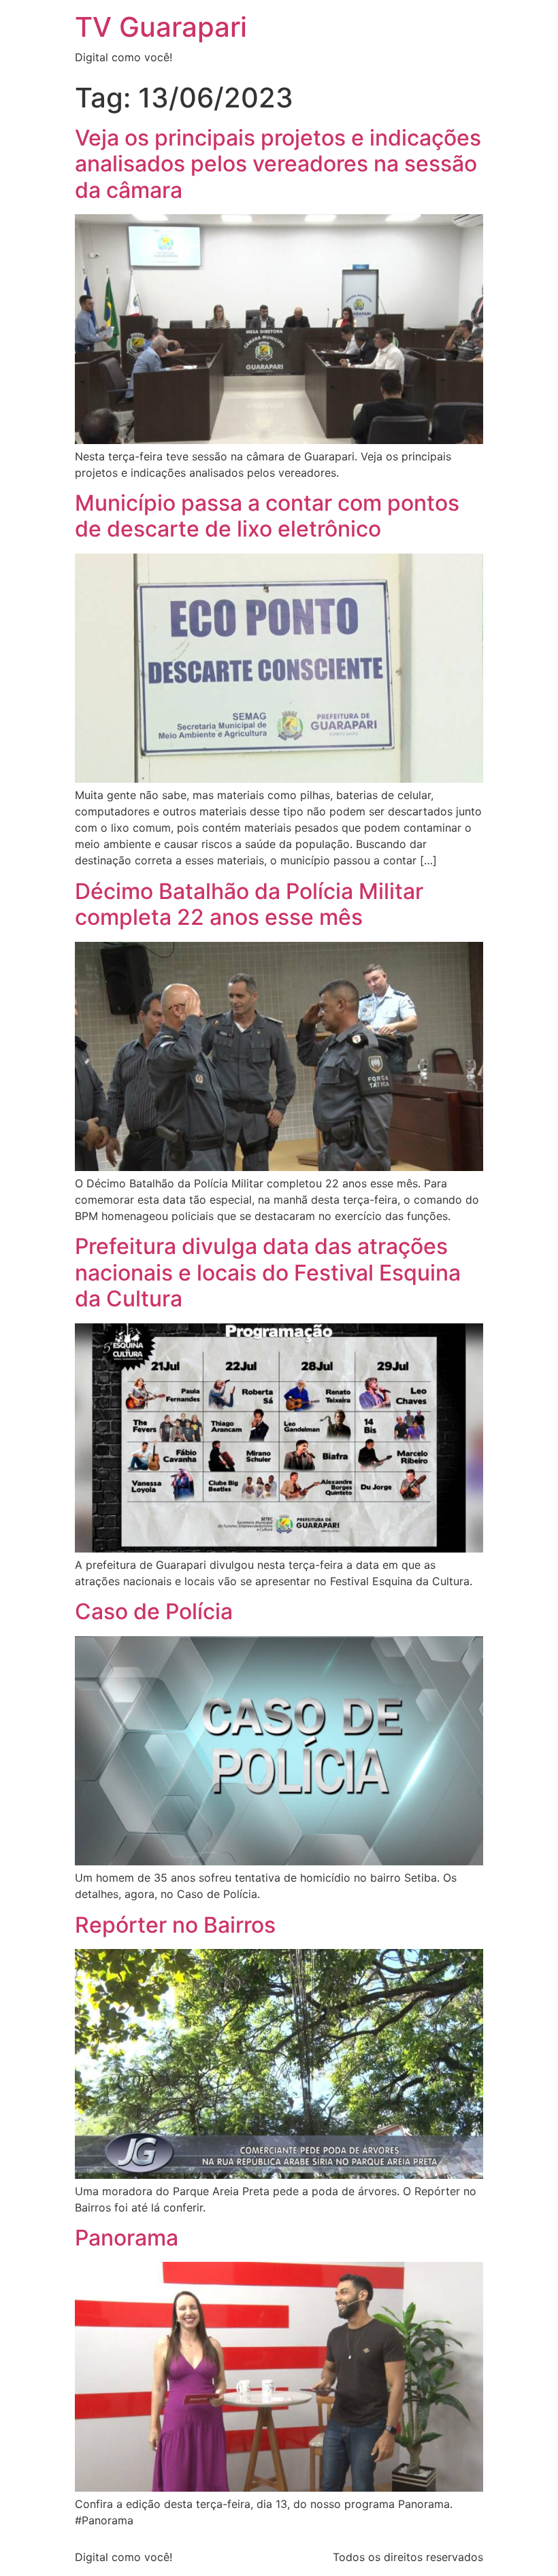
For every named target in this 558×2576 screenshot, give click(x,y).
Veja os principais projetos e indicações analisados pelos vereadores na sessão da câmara (278, 164)
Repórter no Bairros (175, 1925)
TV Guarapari (161, 27)
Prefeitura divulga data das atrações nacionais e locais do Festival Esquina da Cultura (268, 1272)
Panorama (127, 2238)
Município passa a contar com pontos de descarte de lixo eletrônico (267, 516)
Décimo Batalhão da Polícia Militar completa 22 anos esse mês (249, 904)
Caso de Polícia (154, 1611)
